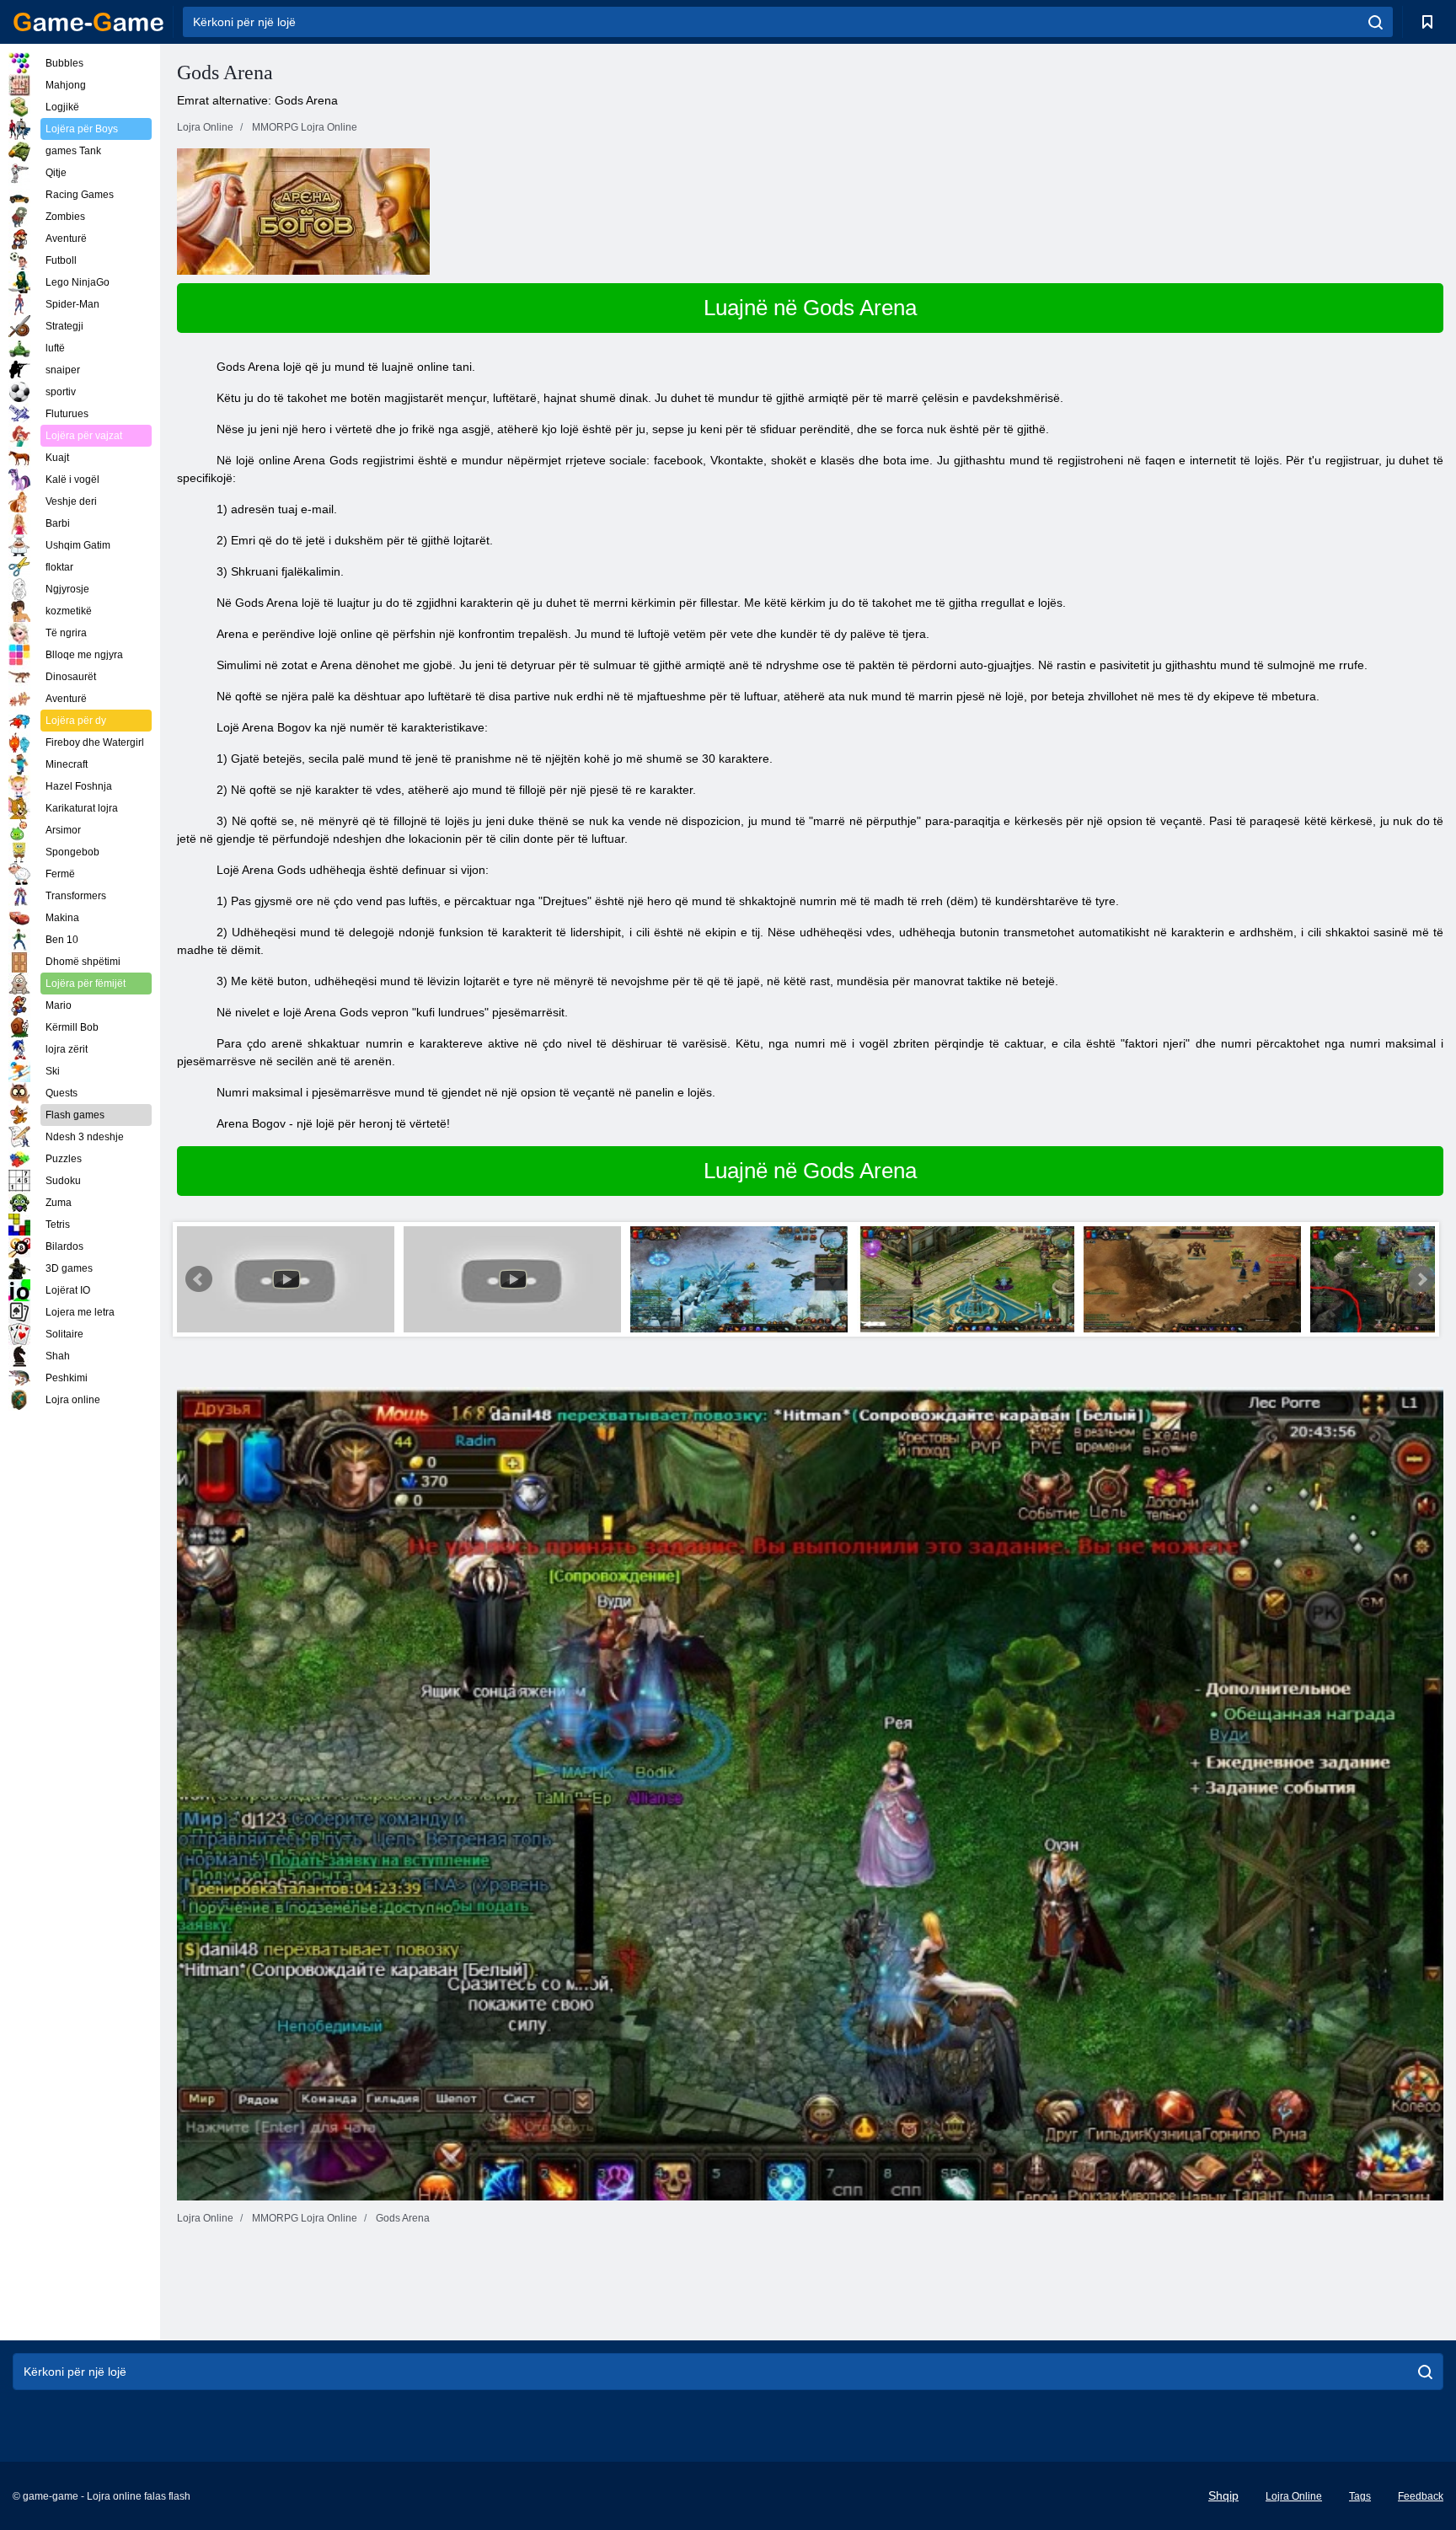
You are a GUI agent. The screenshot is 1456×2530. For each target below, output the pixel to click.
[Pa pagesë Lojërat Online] (88, 22)
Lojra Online (1294, 2496)
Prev (199, 1279)
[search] (1376, 22)
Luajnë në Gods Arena (810, 308)
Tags (1360, 2496)
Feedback (1421, 2496)
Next (1421, 1279)
